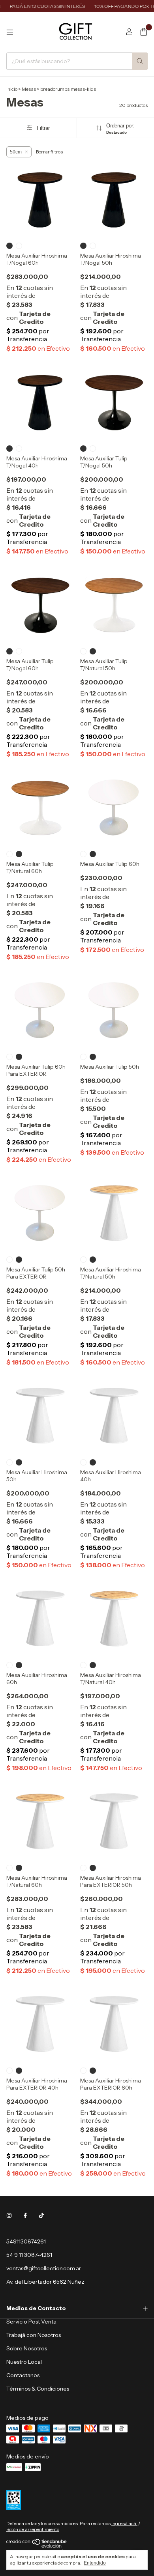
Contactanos (23, 2375)
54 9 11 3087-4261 (29, 2255)
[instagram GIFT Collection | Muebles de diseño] (9, 2215)
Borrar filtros (49, 152)
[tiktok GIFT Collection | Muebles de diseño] (41, 2215)
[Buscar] (140, 61)
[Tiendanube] (37, 2546)
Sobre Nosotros (27, 2348)
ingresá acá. (124, 2523)
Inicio (12, 89)
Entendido (95, 2563)
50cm (16, 152)
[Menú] (10, 32)
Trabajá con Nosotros (34, 2335)
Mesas (29, 89)
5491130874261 (26, 2241)
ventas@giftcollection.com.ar (44, 2268)
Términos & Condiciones (38, 2389)
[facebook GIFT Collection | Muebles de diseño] (25, 2215)
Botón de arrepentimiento (33, 2529)
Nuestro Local (24, 2362)
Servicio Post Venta (31, 2322)
